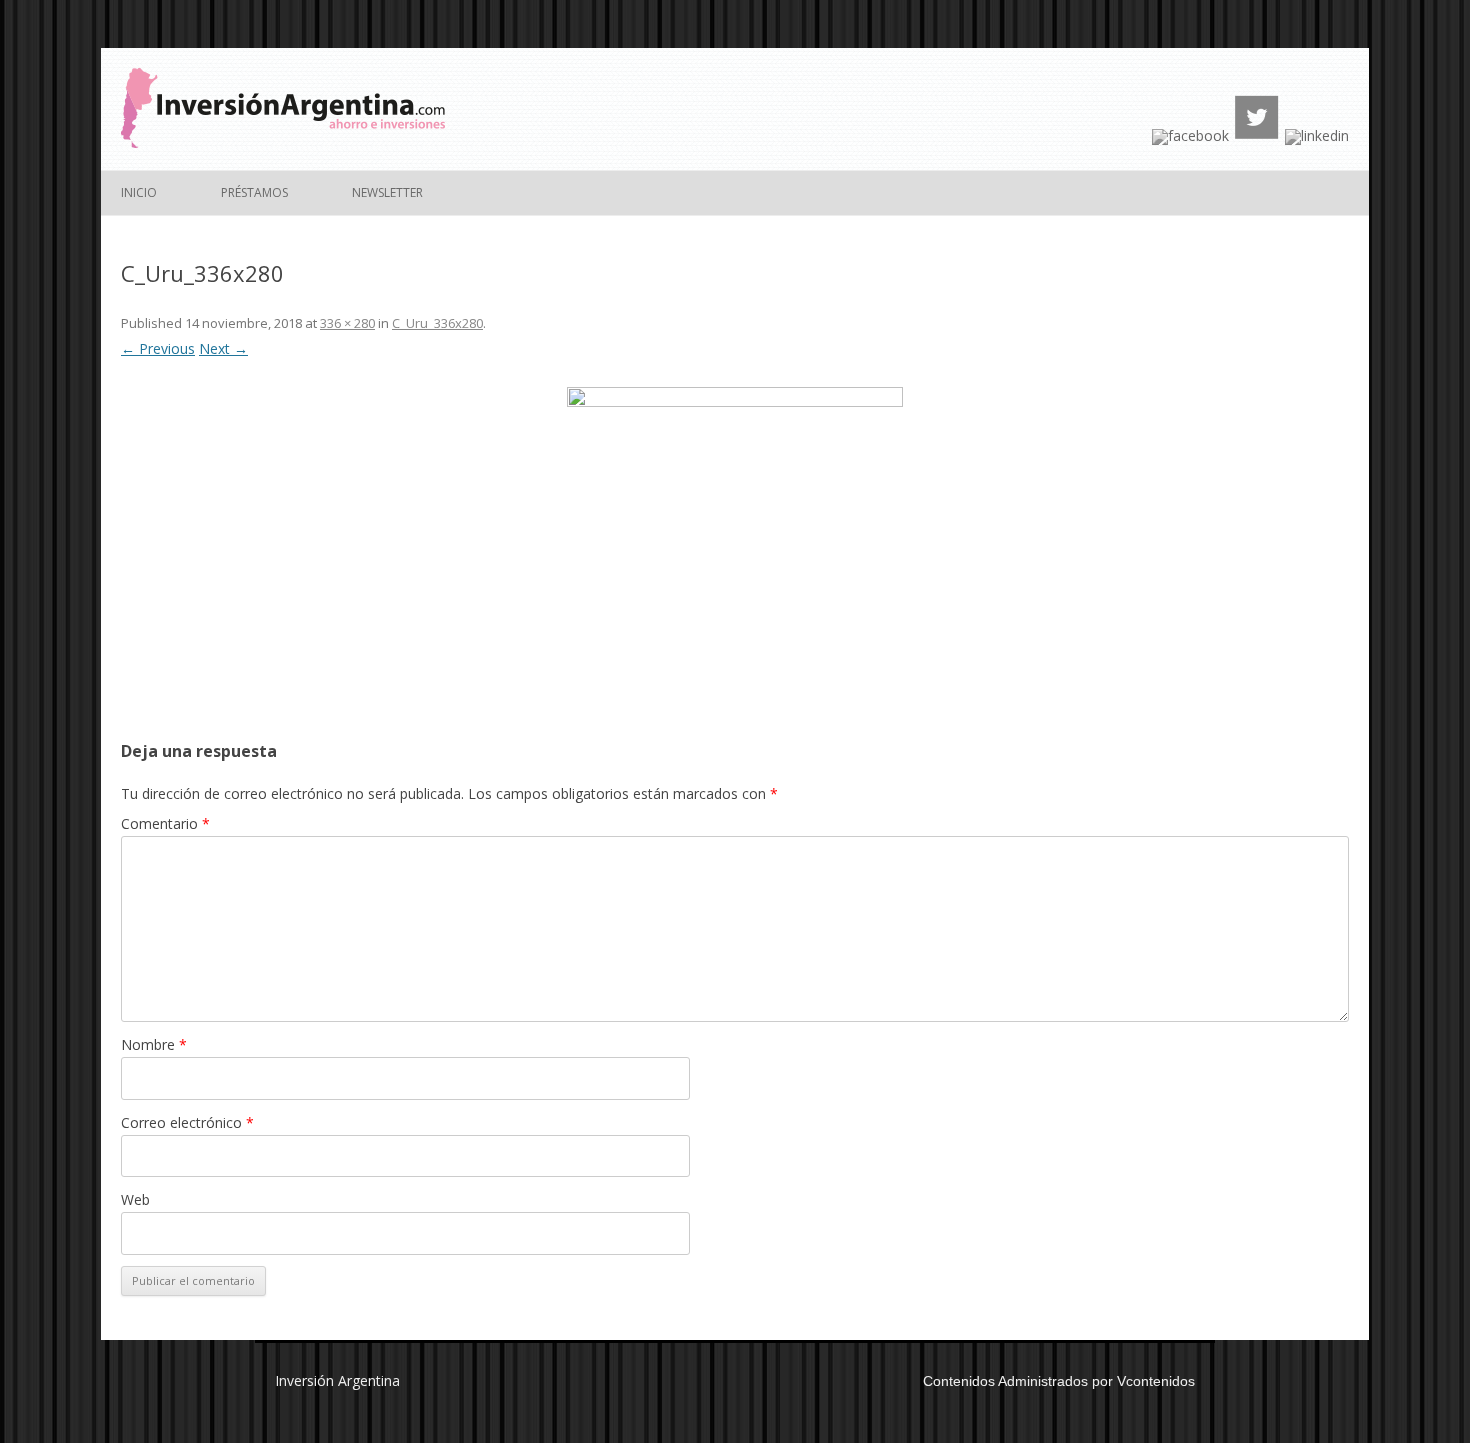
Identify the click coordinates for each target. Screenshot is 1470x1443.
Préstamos (254, 192)
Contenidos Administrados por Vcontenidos (1059, 1381)
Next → (223, 348)
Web (135, 1199)
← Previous (158, 348)
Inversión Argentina (337, 1380)
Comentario (165, 823)
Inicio (139, 192)
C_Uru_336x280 (437, 323)
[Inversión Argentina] (283, 142)
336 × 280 (347, 323)
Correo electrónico (187, 1122)
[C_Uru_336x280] (735, 527)
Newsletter (387, 192)
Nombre (154, 1044)
